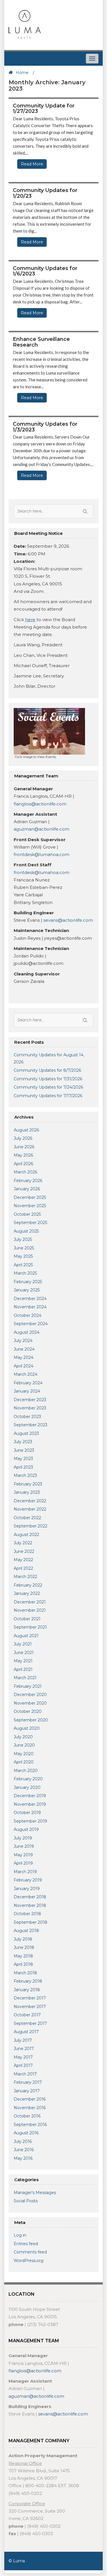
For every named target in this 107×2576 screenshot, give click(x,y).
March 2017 (25, 2074)
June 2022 (24, 1551)
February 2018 (28, 1981)
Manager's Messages (35, 2193)
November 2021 (30, 1610)
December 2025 (30, 1197)
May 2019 (23, 1855)
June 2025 (24, 1248)
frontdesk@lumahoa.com (42, 854)
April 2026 (23, 1164)
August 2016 (26, 2133)
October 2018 (27, 1914)
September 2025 (30, 1223)
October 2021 (27, 1619)
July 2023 (23, 1442)
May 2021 (23, 1661)
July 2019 (23, 1838)
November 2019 (30, 1804)
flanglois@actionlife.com (40, 804)
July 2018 (23, 1939)
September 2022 (31, 1526)
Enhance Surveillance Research (41, 342)
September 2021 (30, 1627)
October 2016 (27, 2116)
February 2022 (28, 1585)
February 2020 (28, 1779)
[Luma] (25, 24)
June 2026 (24, 1147)
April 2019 (23, 1863)
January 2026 (27, 1189)
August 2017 (26, 2032)
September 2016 (30, 2125)
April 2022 (23, 1568)
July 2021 (23, 1644)
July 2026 (23, 1138)
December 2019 (30, 1796)
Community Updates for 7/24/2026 (48, 1087)
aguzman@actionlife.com (42, 829)
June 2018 (24, 1947)
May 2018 (23, 1956)
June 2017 (24, 2049)
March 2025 (25, 1273)
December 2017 (30, 1998)
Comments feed (30, 2252)
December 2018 (30, 1897)
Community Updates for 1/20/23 (45, 193)
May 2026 (23, 1155)
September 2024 (31, 1324)
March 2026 (25, 1172)
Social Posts (26, 2201)
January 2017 (27, 2091)
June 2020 (24, 1745)
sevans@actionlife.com (68, 920)
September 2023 (31, 1425)
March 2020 (26, 1771)
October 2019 (27, 1813)
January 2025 (27, 1290)
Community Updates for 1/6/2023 (45, 271)
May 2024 (24, 1357)
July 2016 (23, 2141)
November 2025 (30, 1206)
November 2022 (30, 1509)
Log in (20, 2235)
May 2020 (24, 1754)
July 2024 (23, 1341)
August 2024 (27, 1332)
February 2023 (28, 1484)
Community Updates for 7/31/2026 (48, 1079)
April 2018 (23, 1964)
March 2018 (25, 1973)
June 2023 (24, 1450)
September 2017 (30, 2023)
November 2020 (30, 1703)
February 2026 (28, 1181)
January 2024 (27, 1391)
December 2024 (30, 1299)
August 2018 (26, 1931)
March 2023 (25, 1475)
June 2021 (24, 1653)
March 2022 (25, 1577)
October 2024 (28, 1315)
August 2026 (26, 1130)
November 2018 (30, 1905)
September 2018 (31, 1922)
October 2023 (27, 1417)
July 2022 (23, 1543)
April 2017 (23, 2065)
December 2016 (30, 2099)
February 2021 (28, 1686)
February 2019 (28, 1880)
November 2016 (30, 2108)
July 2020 (23, 1737)
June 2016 (24, 2150)
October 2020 (28, 1711)
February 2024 (28, 1383)
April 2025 (23, 1265)
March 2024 (26, 1374)
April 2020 (24, 1762)
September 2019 (30, 1821)
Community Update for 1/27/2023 (44, 109)
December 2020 (30, 1695)
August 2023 (26, 1433)
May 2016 (23, 2158)
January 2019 (27, 1889)
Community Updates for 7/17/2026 (48, 1096)
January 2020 (27, 1787)
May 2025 (23, 1256)
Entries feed (26, 2244)
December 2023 (30, 1400)
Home (22, 73)
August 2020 (27, 1728)
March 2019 (25, 1872)
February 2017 (28, 2082)
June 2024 (24, 1349)
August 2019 (26, 1829)
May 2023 (23, 1459)
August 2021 (26, 1636)
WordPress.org (29, 2261)
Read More (32, 164)
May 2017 (23, 2057)
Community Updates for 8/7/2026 (47, 1070)
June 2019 (24, 1846)
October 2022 (27, 1518)
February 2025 (28, 1282)
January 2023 (27, 1492)
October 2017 (27, 2015)
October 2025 (27, 1214)
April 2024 (24, 1366)
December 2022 (30, 1501)
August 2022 (26, 1535)
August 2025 (26, 1231)
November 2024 (30, 1307)
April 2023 (23, 1467)
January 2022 (27, 1593)
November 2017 (30, 2007)
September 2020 (31, 1720)
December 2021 (30, 1602)
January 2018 (27, 1990)
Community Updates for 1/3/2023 (45, 427)
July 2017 (23, 2040)
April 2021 (23, 1669)
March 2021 (25, 1678)
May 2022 (23, 1560)
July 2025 (23, 1239)
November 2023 (30, 1408)
